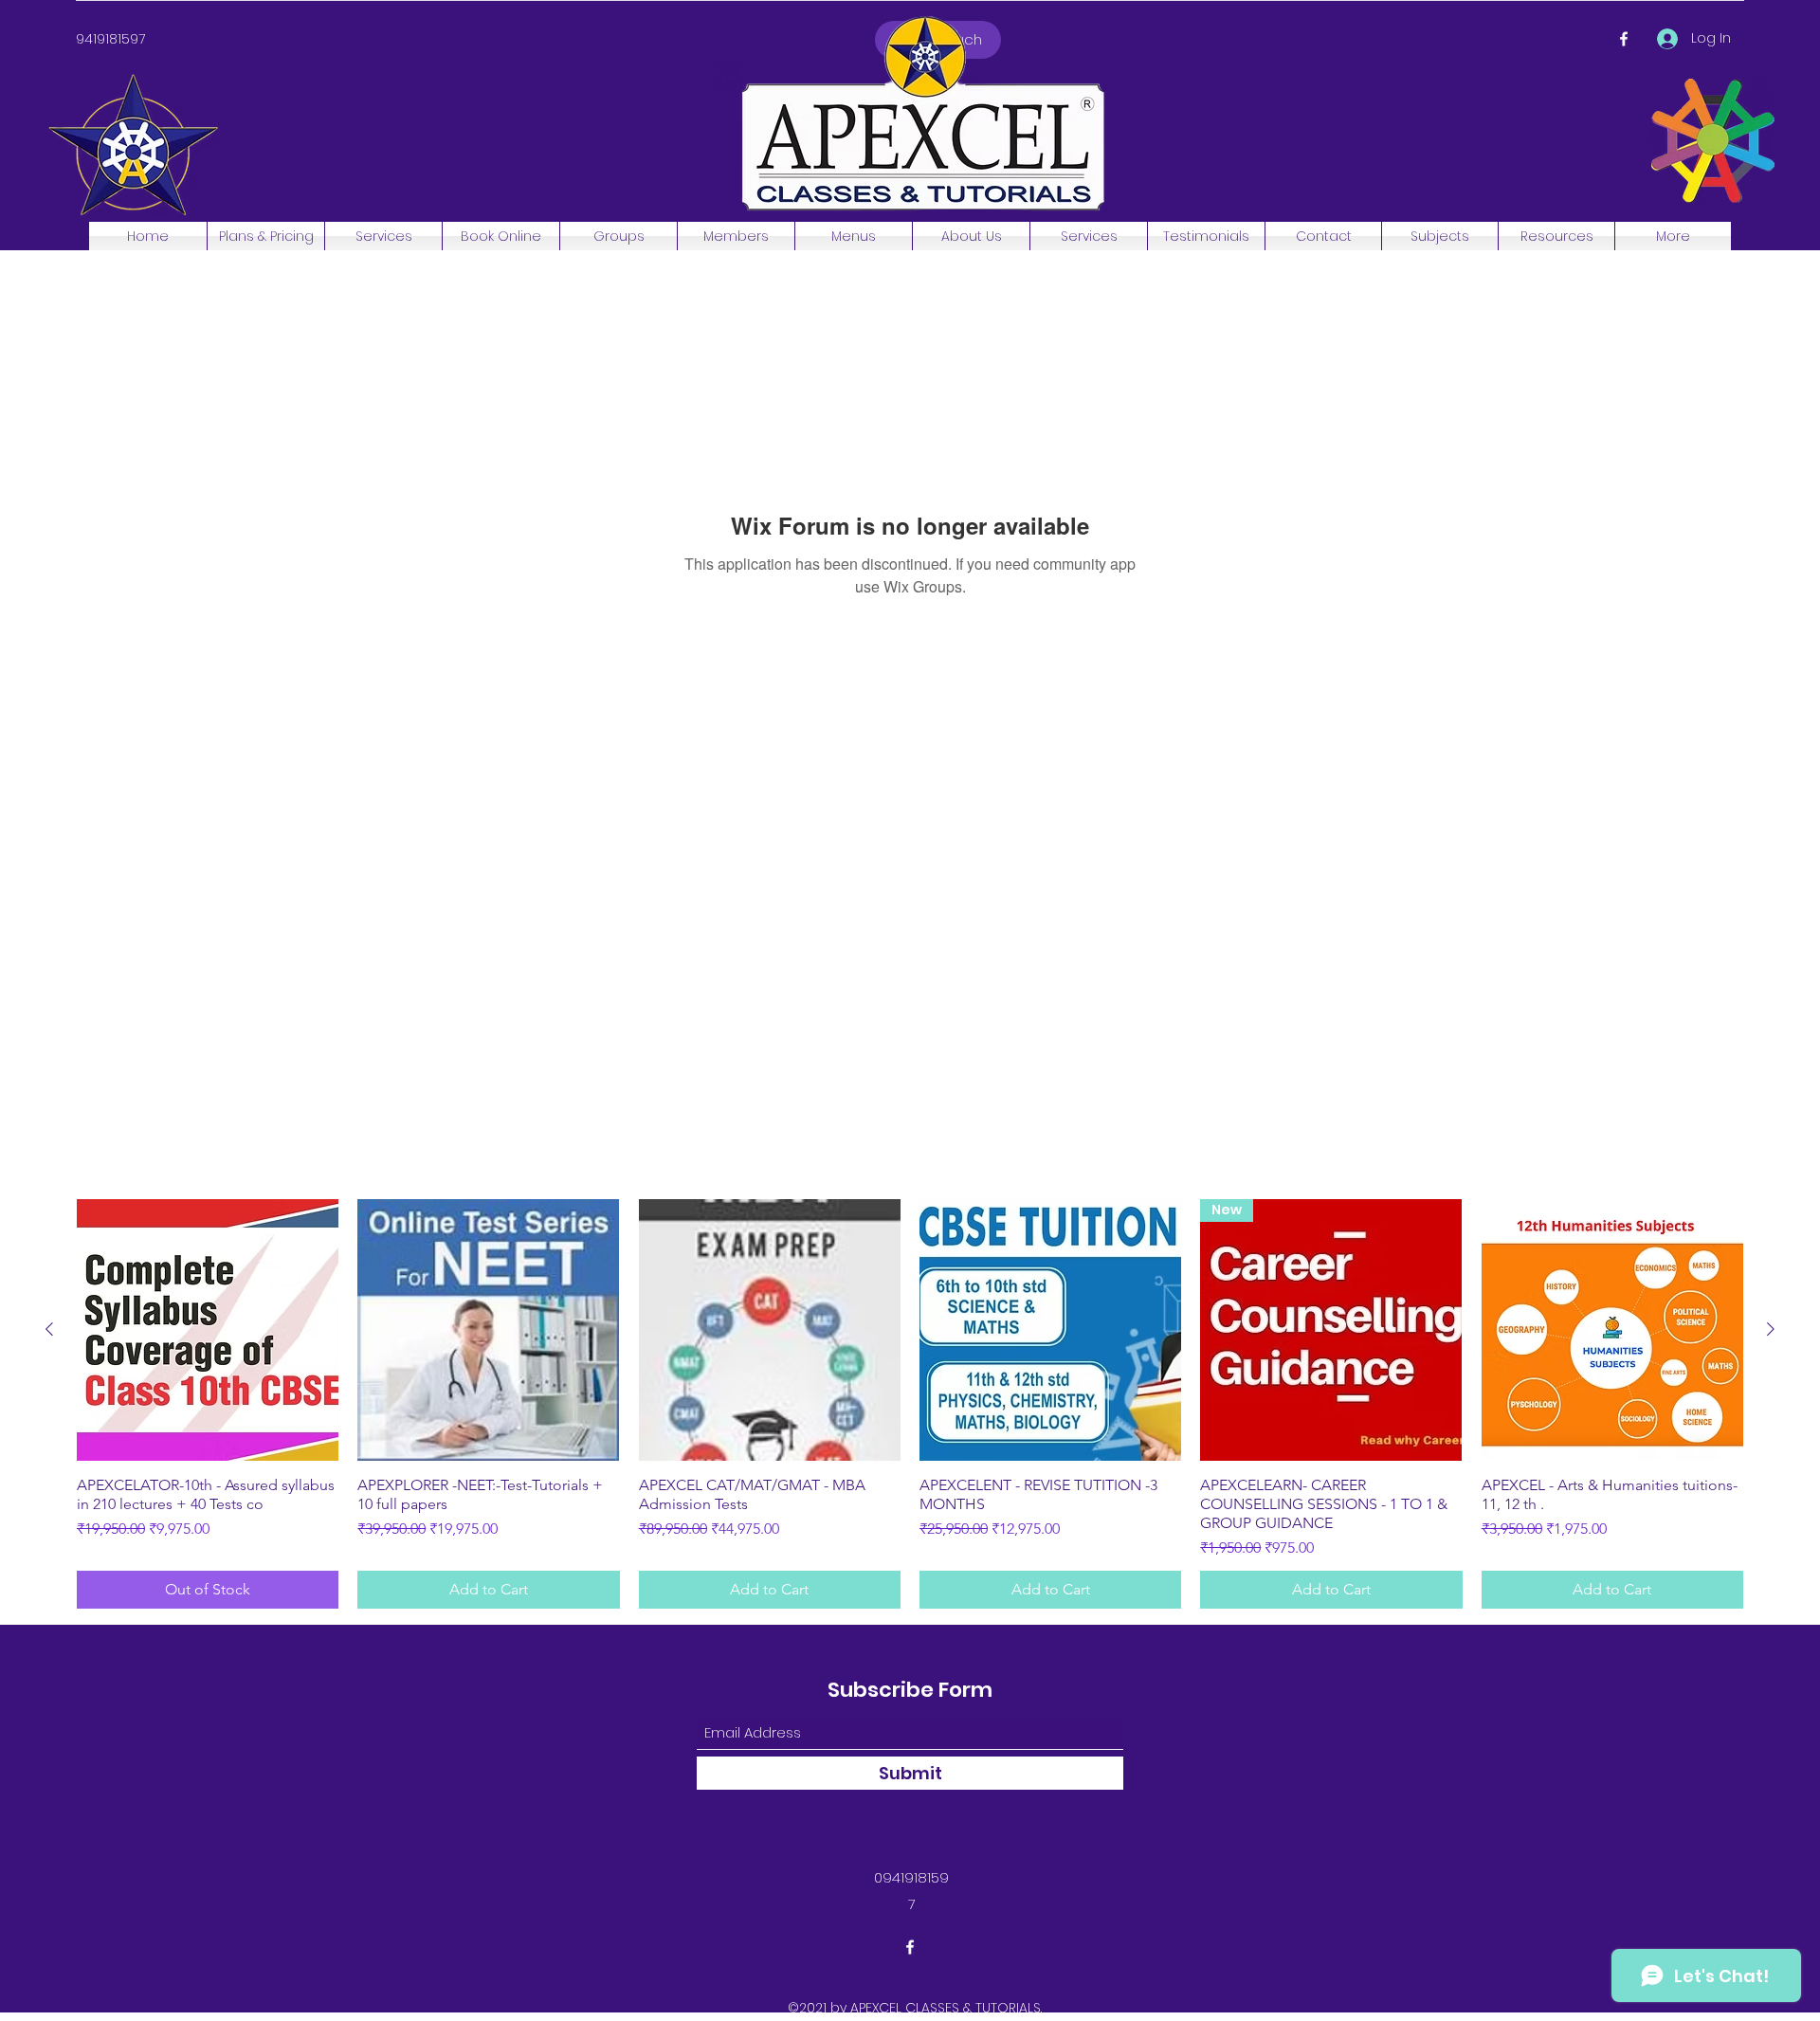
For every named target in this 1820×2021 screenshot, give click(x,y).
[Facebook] (1624, 39)
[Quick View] (208, 1330)
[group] (910, 1404)
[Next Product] (1771, 1329)
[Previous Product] (49, 1329)
